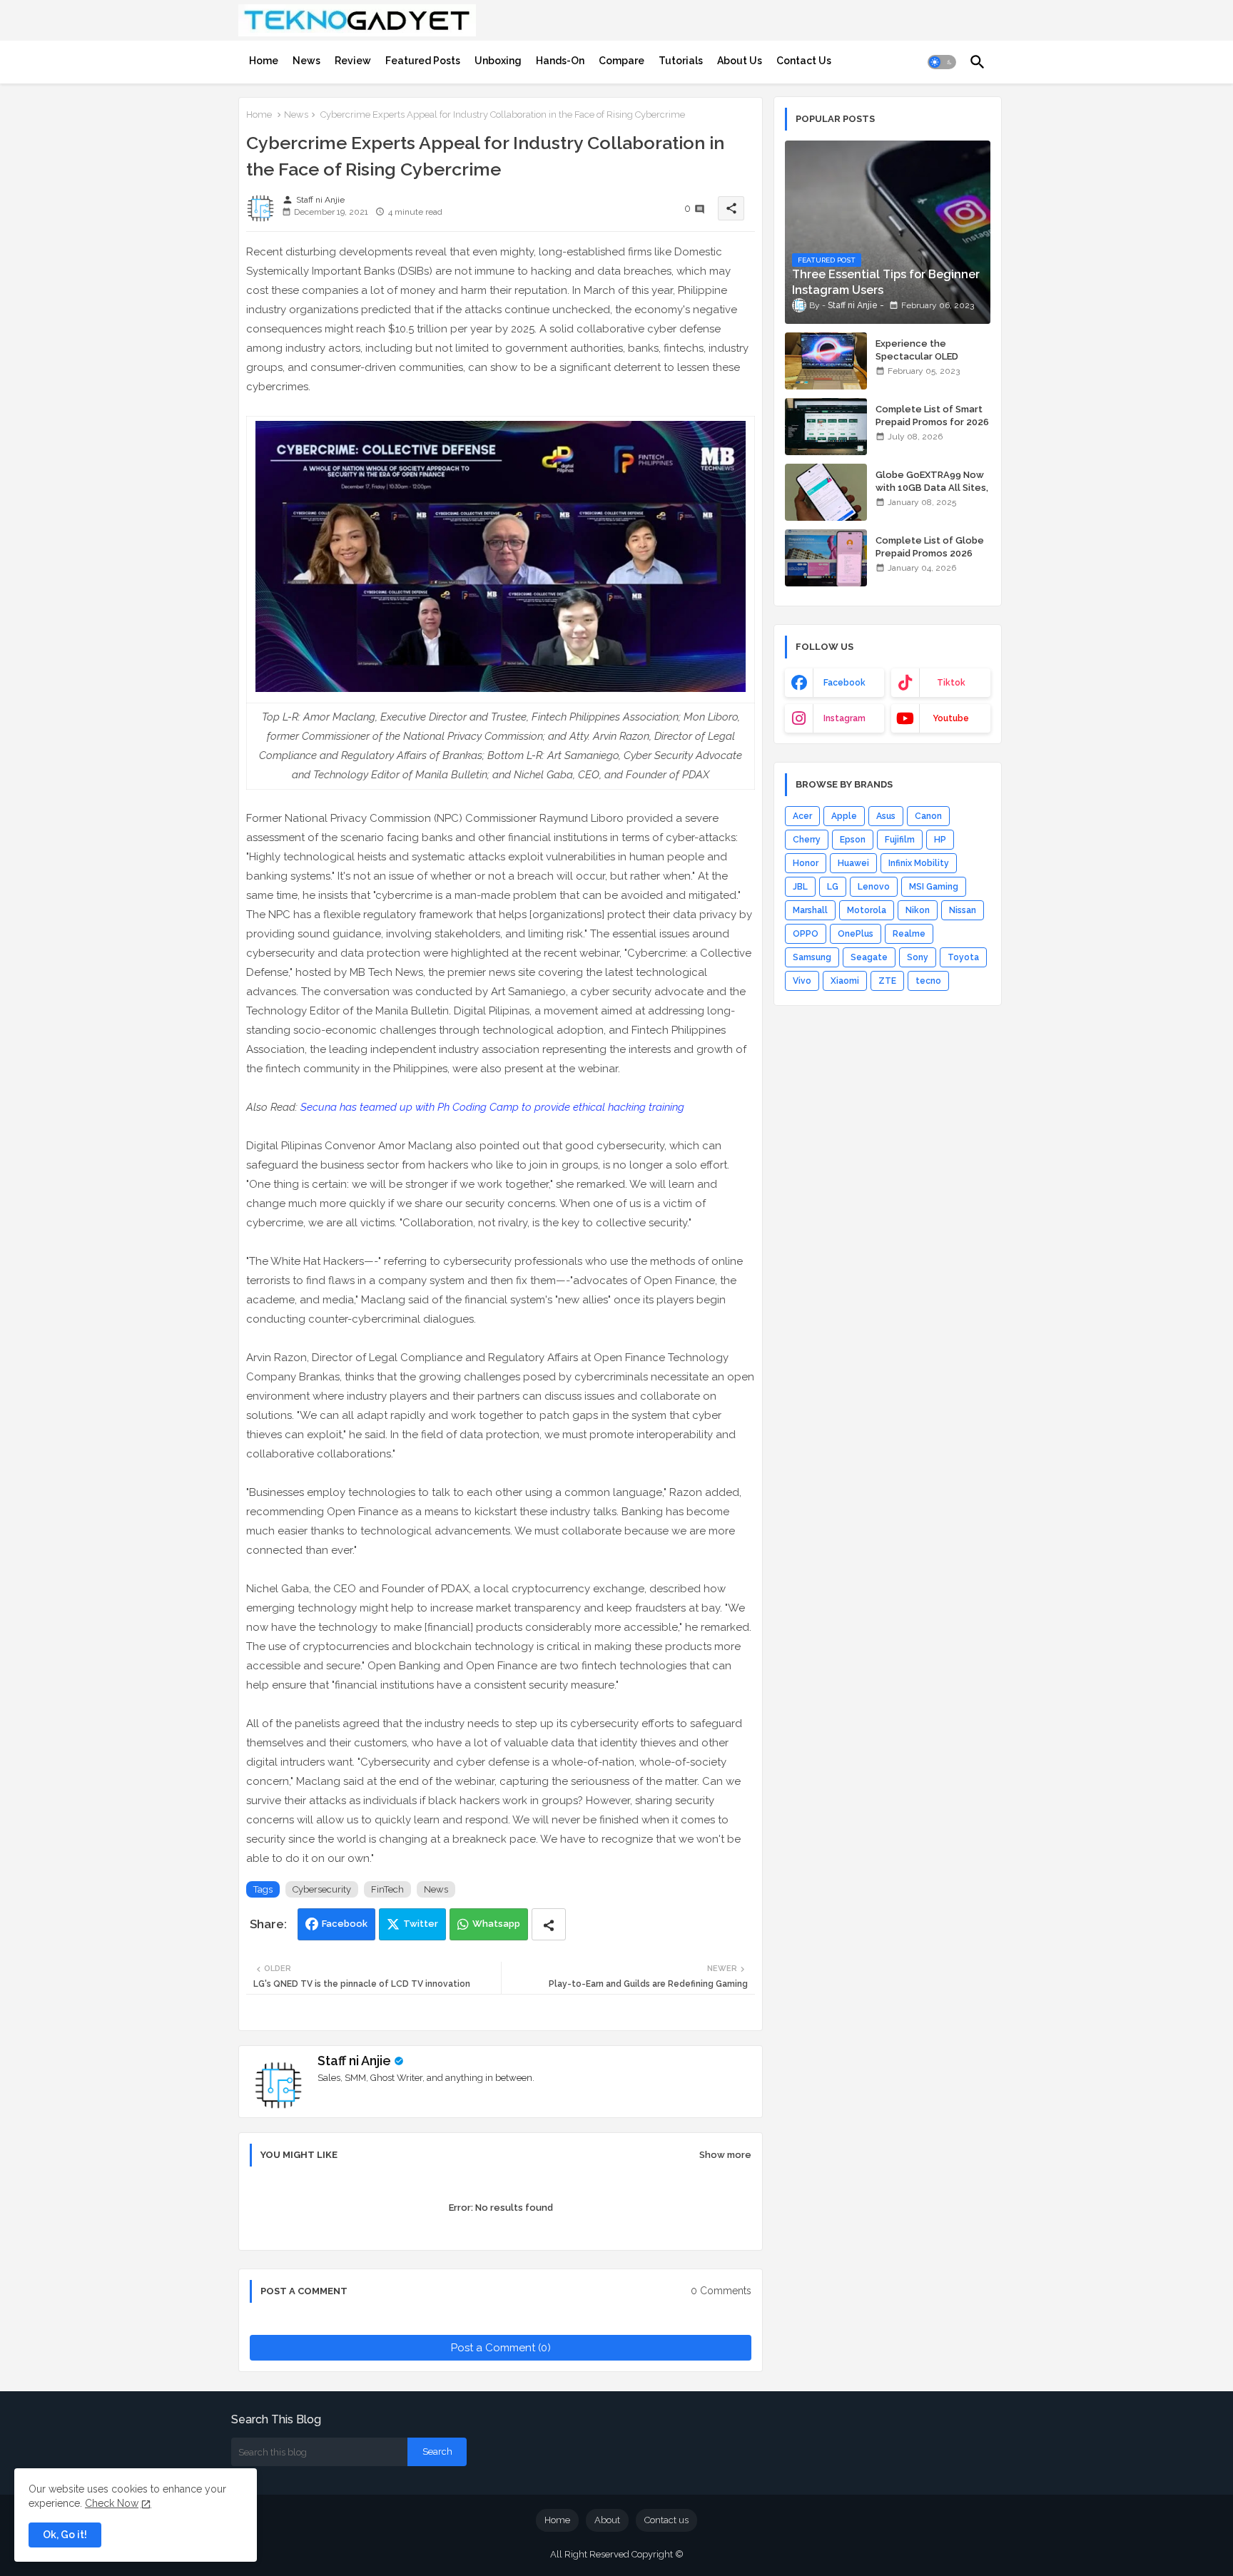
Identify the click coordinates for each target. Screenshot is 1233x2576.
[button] (942, 62)
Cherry (807, 840)
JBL (800, 887)
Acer (802, 816)
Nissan (963, 910)
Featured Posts (423, 61)
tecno (928, 981)
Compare (621, 61)
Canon (928, 816)
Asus (886, 816)
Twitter (421, 1924)
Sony (918, 957)
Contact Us (804, 61)
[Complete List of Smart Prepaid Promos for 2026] (826, 427)
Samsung (812, 957)
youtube (951, 718)
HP (940, 840)
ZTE (887, 981)
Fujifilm (900, 840)
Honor (806, 863)
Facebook (345, 1924)
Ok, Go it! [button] (65, 2535)
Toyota (963, 957)
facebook (844, 683)
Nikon (918, 910)
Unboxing (498, 61)
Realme (909, 934)
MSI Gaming (934, 887)
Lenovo (874, 887)
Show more (725, 2155)
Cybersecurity (322, 1889)
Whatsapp (496, 1924)
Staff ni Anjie (354, 2061)
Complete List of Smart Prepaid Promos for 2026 (932, 416)
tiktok (951, 683)
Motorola (867, 910)
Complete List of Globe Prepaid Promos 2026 (930, 547)
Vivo (802, 981)
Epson (853, 840)
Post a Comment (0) (501, 2348)
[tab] (264, 61)
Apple (844, 816)
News (306, 61)
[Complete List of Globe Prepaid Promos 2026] (826, 558)
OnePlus (856, 934)
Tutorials (681, 61)
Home (264, 61)
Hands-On (560, 61)
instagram (844, 718)
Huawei (853, 863)
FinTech (387, 1889)
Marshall (810, 910)
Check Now (112, 2503)
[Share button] (549, 1924)
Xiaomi (845, 981)
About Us (740, 61)
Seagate (869, 957)
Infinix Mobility (919, 863)
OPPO (806, 934)
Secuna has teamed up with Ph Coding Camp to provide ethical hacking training (492, 1107)
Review (353, 61)
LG (833, 887)
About (607, 2520)
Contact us (666, 2520)
